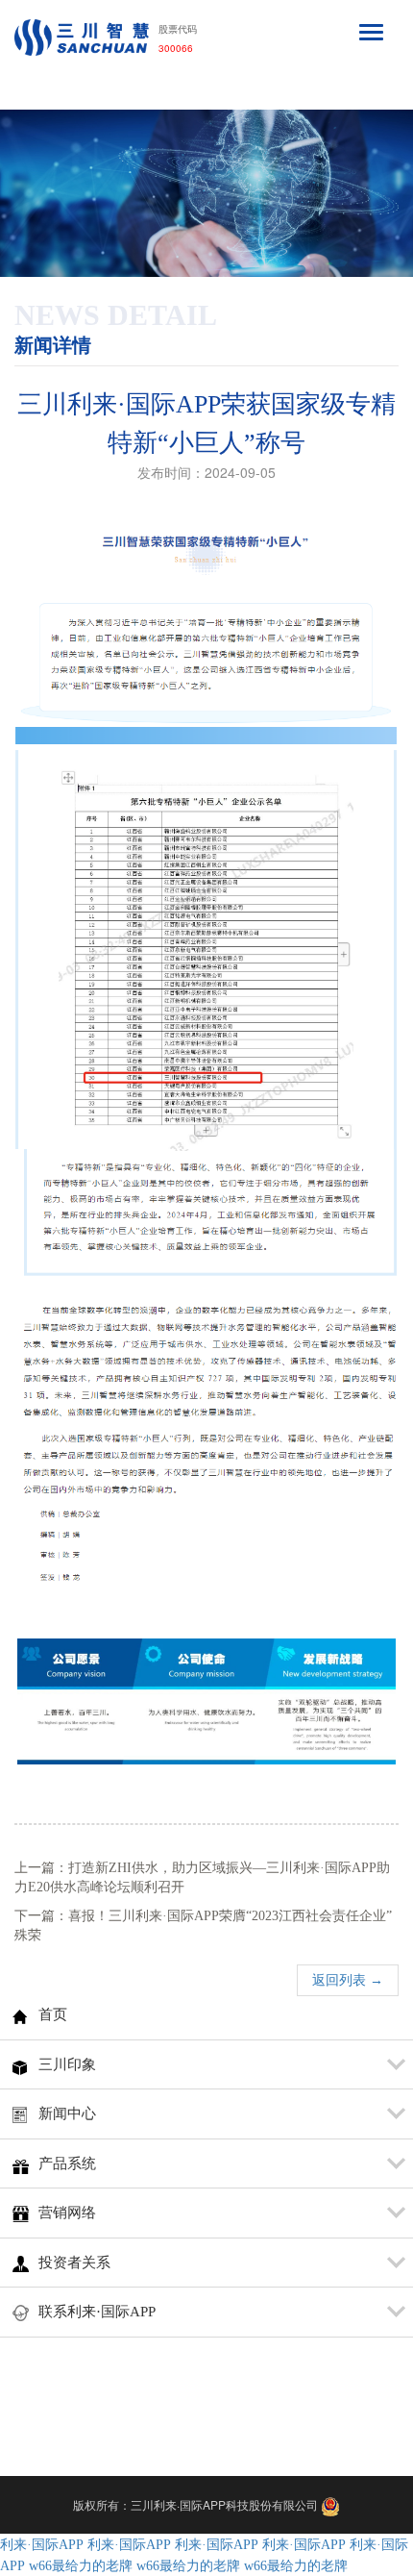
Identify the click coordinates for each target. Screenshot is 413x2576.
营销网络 (67, 2213)
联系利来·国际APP (97, 2312)
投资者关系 (74, 2263)
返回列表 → (348, 1980)
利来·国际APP (42, 2545)
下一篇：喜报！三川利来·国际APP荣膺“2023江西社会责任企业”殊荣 (203, 1926)
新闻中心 (67, 2113)
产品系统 (67, 2163)
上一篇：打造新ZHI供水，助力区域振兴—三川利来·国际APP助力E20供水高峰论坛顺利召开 (202, 1877)
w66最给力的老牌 (81, 2566)
